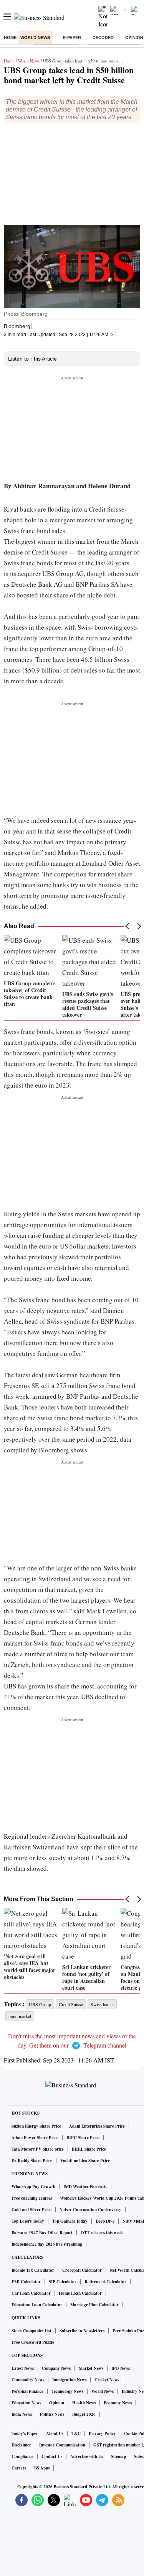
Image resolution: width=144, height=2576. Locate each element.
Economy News (118, 2403)
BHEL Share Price (89, 2149)
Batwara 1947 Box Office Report (42, 2233)
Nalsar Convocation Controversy (90, 2210)
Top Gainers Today (70, 2221)
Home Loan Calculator (80, 2293)
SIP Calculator (63, 2282)
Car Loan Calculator (31, 2293)
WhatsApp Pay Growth (33, 2187)
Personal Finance (27, 2391)
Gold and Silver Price (31, 2210)
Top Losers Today (28, 2221)
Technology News (67, 2391)
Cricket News (107, 2380)
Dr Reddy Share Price (32, 2161)
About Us (55, 2433)
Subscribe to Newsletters (82, 2331)
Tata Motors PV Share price (38, 2149)
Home (10, 38)
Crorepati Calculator (82, 2270)
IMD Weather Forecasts (85, 2187)
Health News (84, 2403)
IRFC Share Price (83, 2138)
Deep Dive (105, 2221)
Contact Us (52, 2456)
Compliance (22, 2456)
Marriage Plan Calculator (94, 2305)
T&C (76, 2433)
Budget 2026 (84, 2414)
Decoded (103, 38)
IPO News (121, 2368)
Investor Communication (62, 2445)
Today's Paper (25, 2433)
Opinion (57, 2403)
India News (22, 2414)
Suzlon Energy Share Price (36, 2126)
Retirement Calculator (105, 2282)
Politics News (52, 2414)
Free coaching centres (32, 2198)
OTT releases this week (102, 2233)
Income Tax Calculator (33, 2270)
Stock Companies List (31, 2331)
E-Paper (72, 38)
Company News (56, 2368)
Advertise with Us (87, 2456)
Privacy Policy (102, 2433)
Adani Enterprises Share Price (97, 2126)
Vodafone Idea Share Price (85, 2161)
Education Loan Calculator (37, 2305)
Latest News (23, 2368)
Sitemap (118, 2456)
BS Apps (42, 2468)
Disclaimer (21, 2445)
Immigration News (69, 2380)
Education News (26, 2403)
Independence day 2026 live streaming (47, 2244)
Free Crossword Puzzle (33, 2342)
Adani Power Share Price (35, 2138)
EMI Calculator (26, 2282)
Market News (91, 2368)
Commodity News (28, 2380)
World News (35, 38)
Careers (19, 2468)
